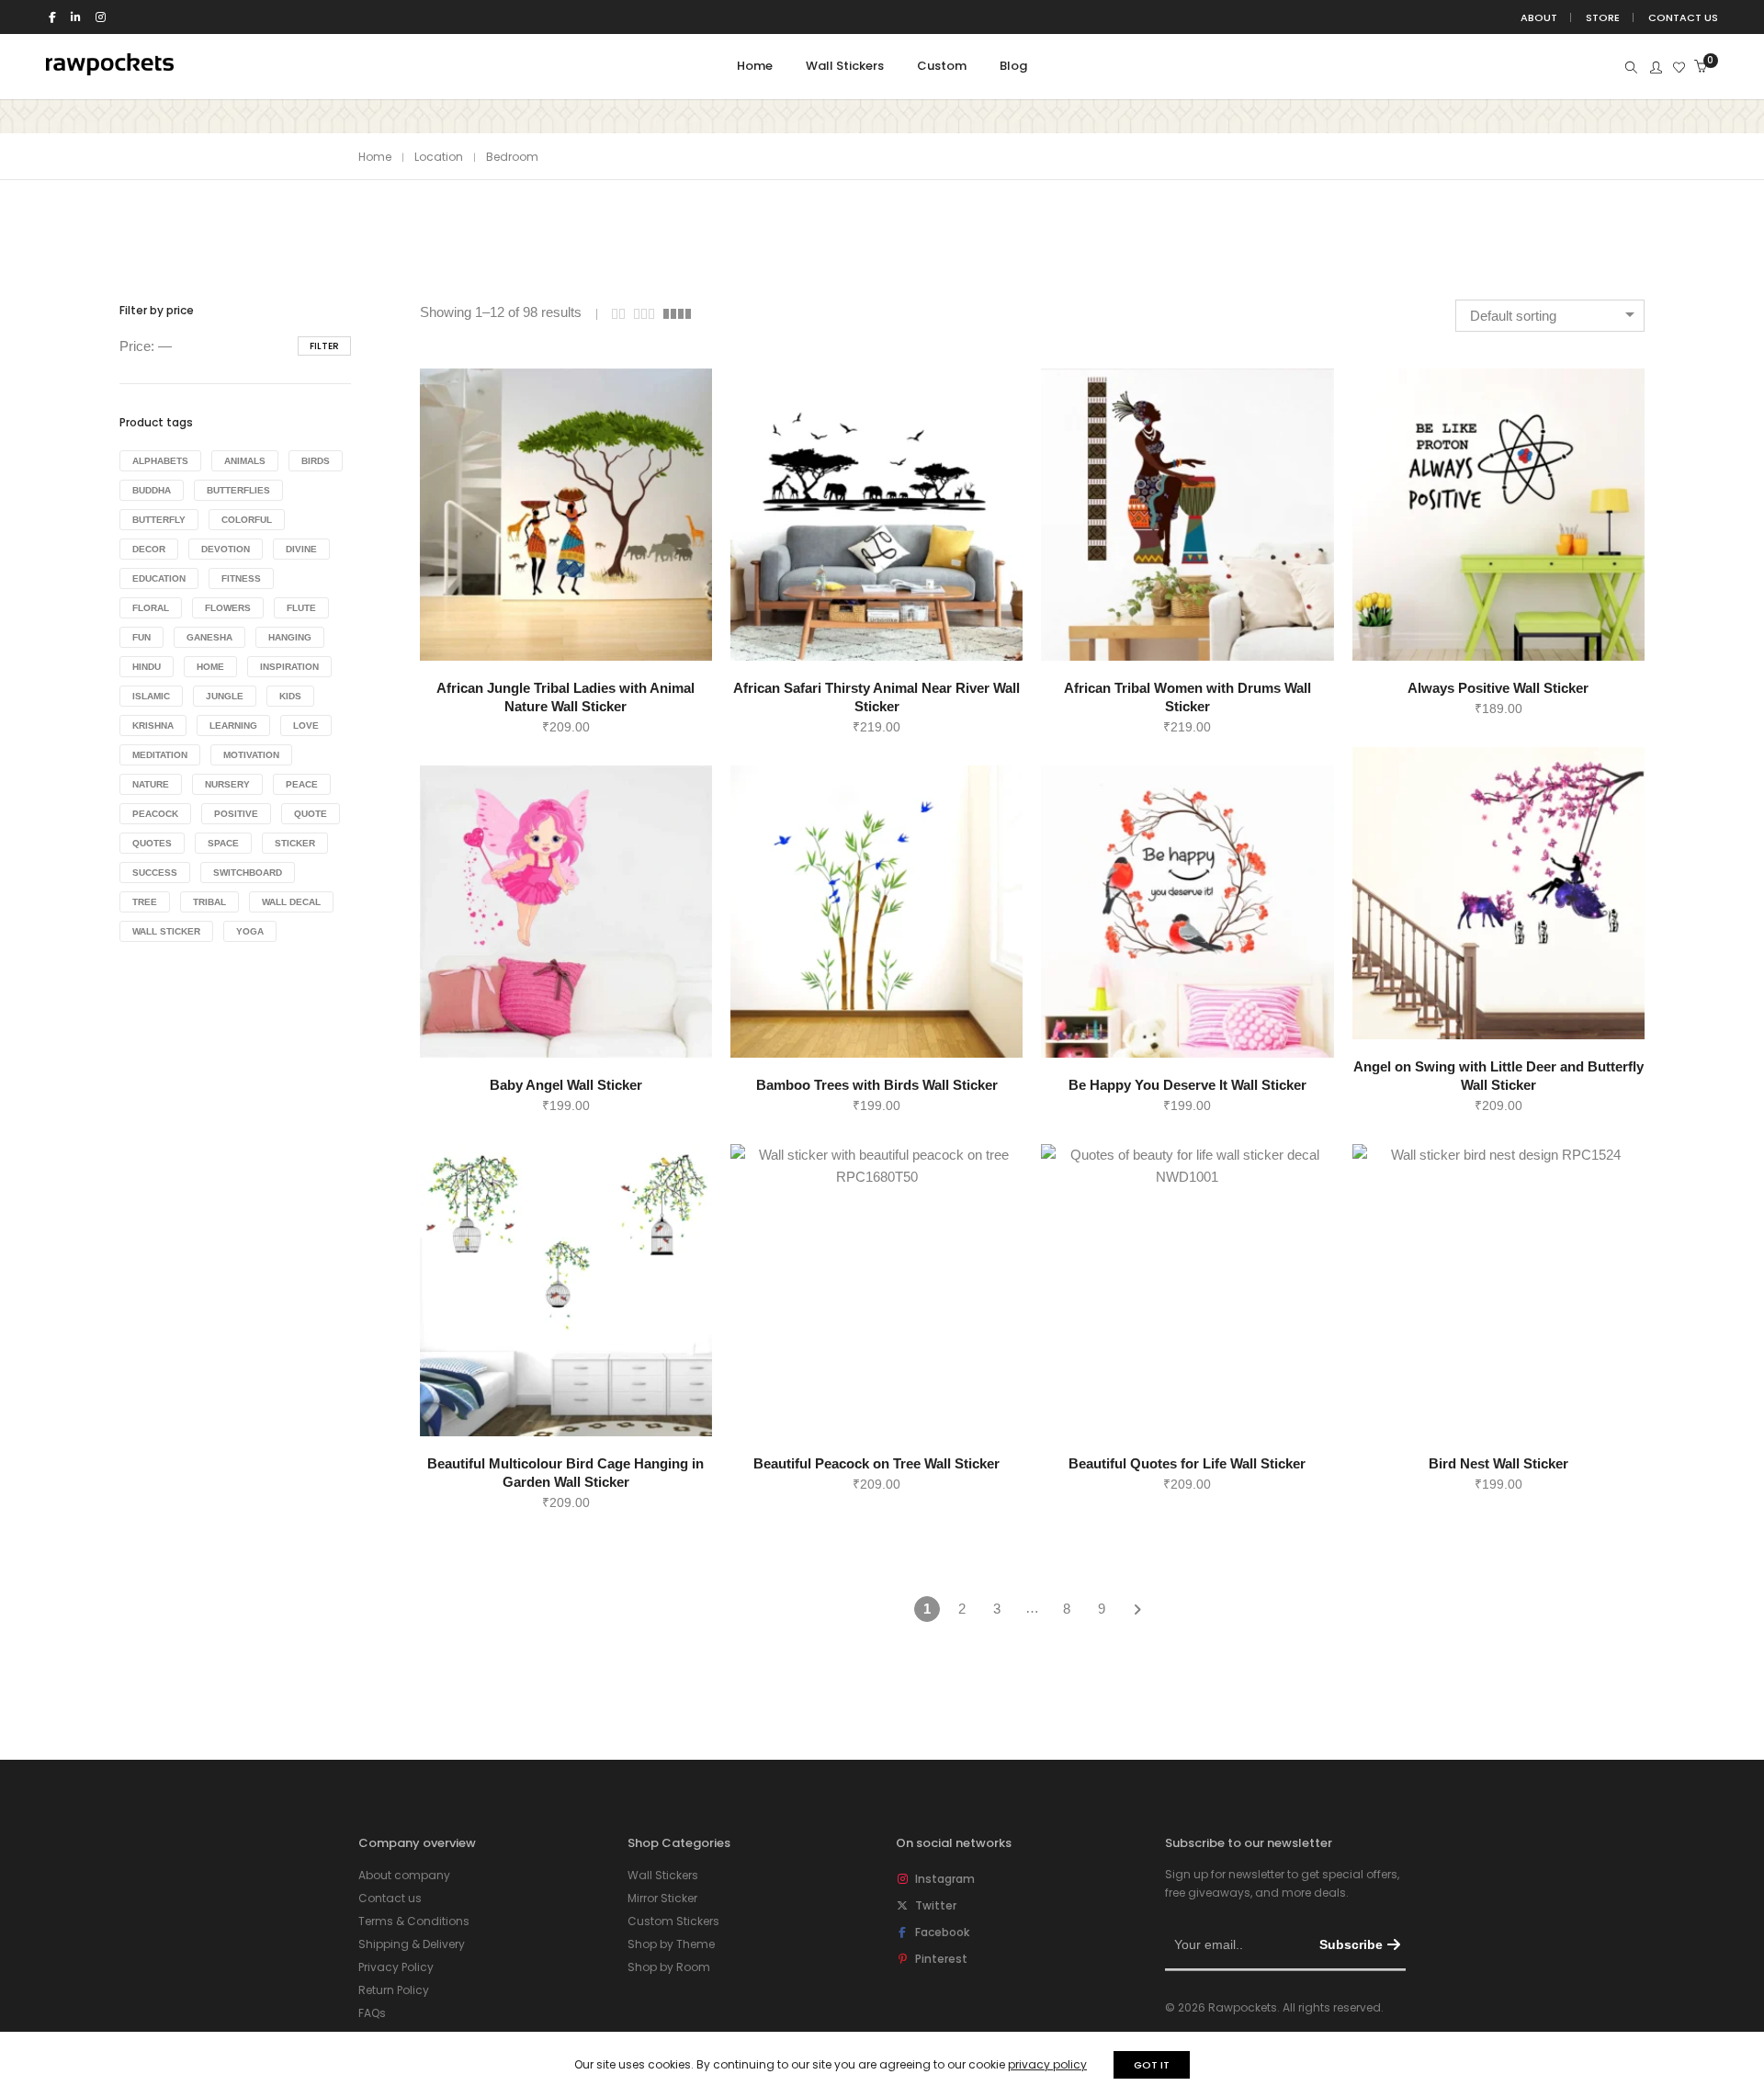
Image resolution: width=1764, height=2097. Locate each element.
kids (290, 696)
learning (233, 725)
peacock (155, 814)
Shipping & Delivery (412, 1944)
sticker (295, 843)
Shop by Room (669, 1967)
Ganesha (209, 637)
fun (141, 637)
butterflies (238, 490)
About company (404, 1875)
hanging (290, 637)
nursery (227, 784)
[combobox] (1550, 316)
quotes (152, 843)
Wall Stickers (663, 1875)
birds (316, 461)
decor (149, 549)
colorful (247, 520)
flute (301, 608)
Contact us (390, 1898)
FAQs (372, 2013)
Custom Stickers (673, 1921)
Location (439, 157)
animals (245, 461)
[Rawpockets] (110, 68)
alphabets (160, 461)
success (155, 873)
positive (236, 814)
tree (145, 902)
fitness (241, 578)
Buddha (152, 490)
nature (151, 784)
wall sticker (166, 931)
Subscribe (1351, 1944)
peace (302, 784)
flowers (228, 608)
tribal (209, 902)
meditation (160, 755)
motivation (251, 755)
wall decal (291, 902)
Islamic (151, 696)
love (306, 725)
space (223, 843)
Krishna (153, 725)
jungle (225, 696)
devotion (226, 549)
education (159, 578)
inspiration (289, 667)
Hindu (147, 667)
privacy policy (1047, 2064)
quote (311, 814)
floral (151, 608)
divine (301, 549)
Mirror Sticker (662, 1898)
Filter (324, 346)
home (210, 667)
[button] (545, 634)
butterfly (159, 520)
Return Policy (394, 1990)
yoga (250, 931)
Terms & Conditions (414, 1921)
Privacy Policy (396, 1967)
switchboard (248, 873)
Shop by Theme (671, 1944)
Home (375, 157)
